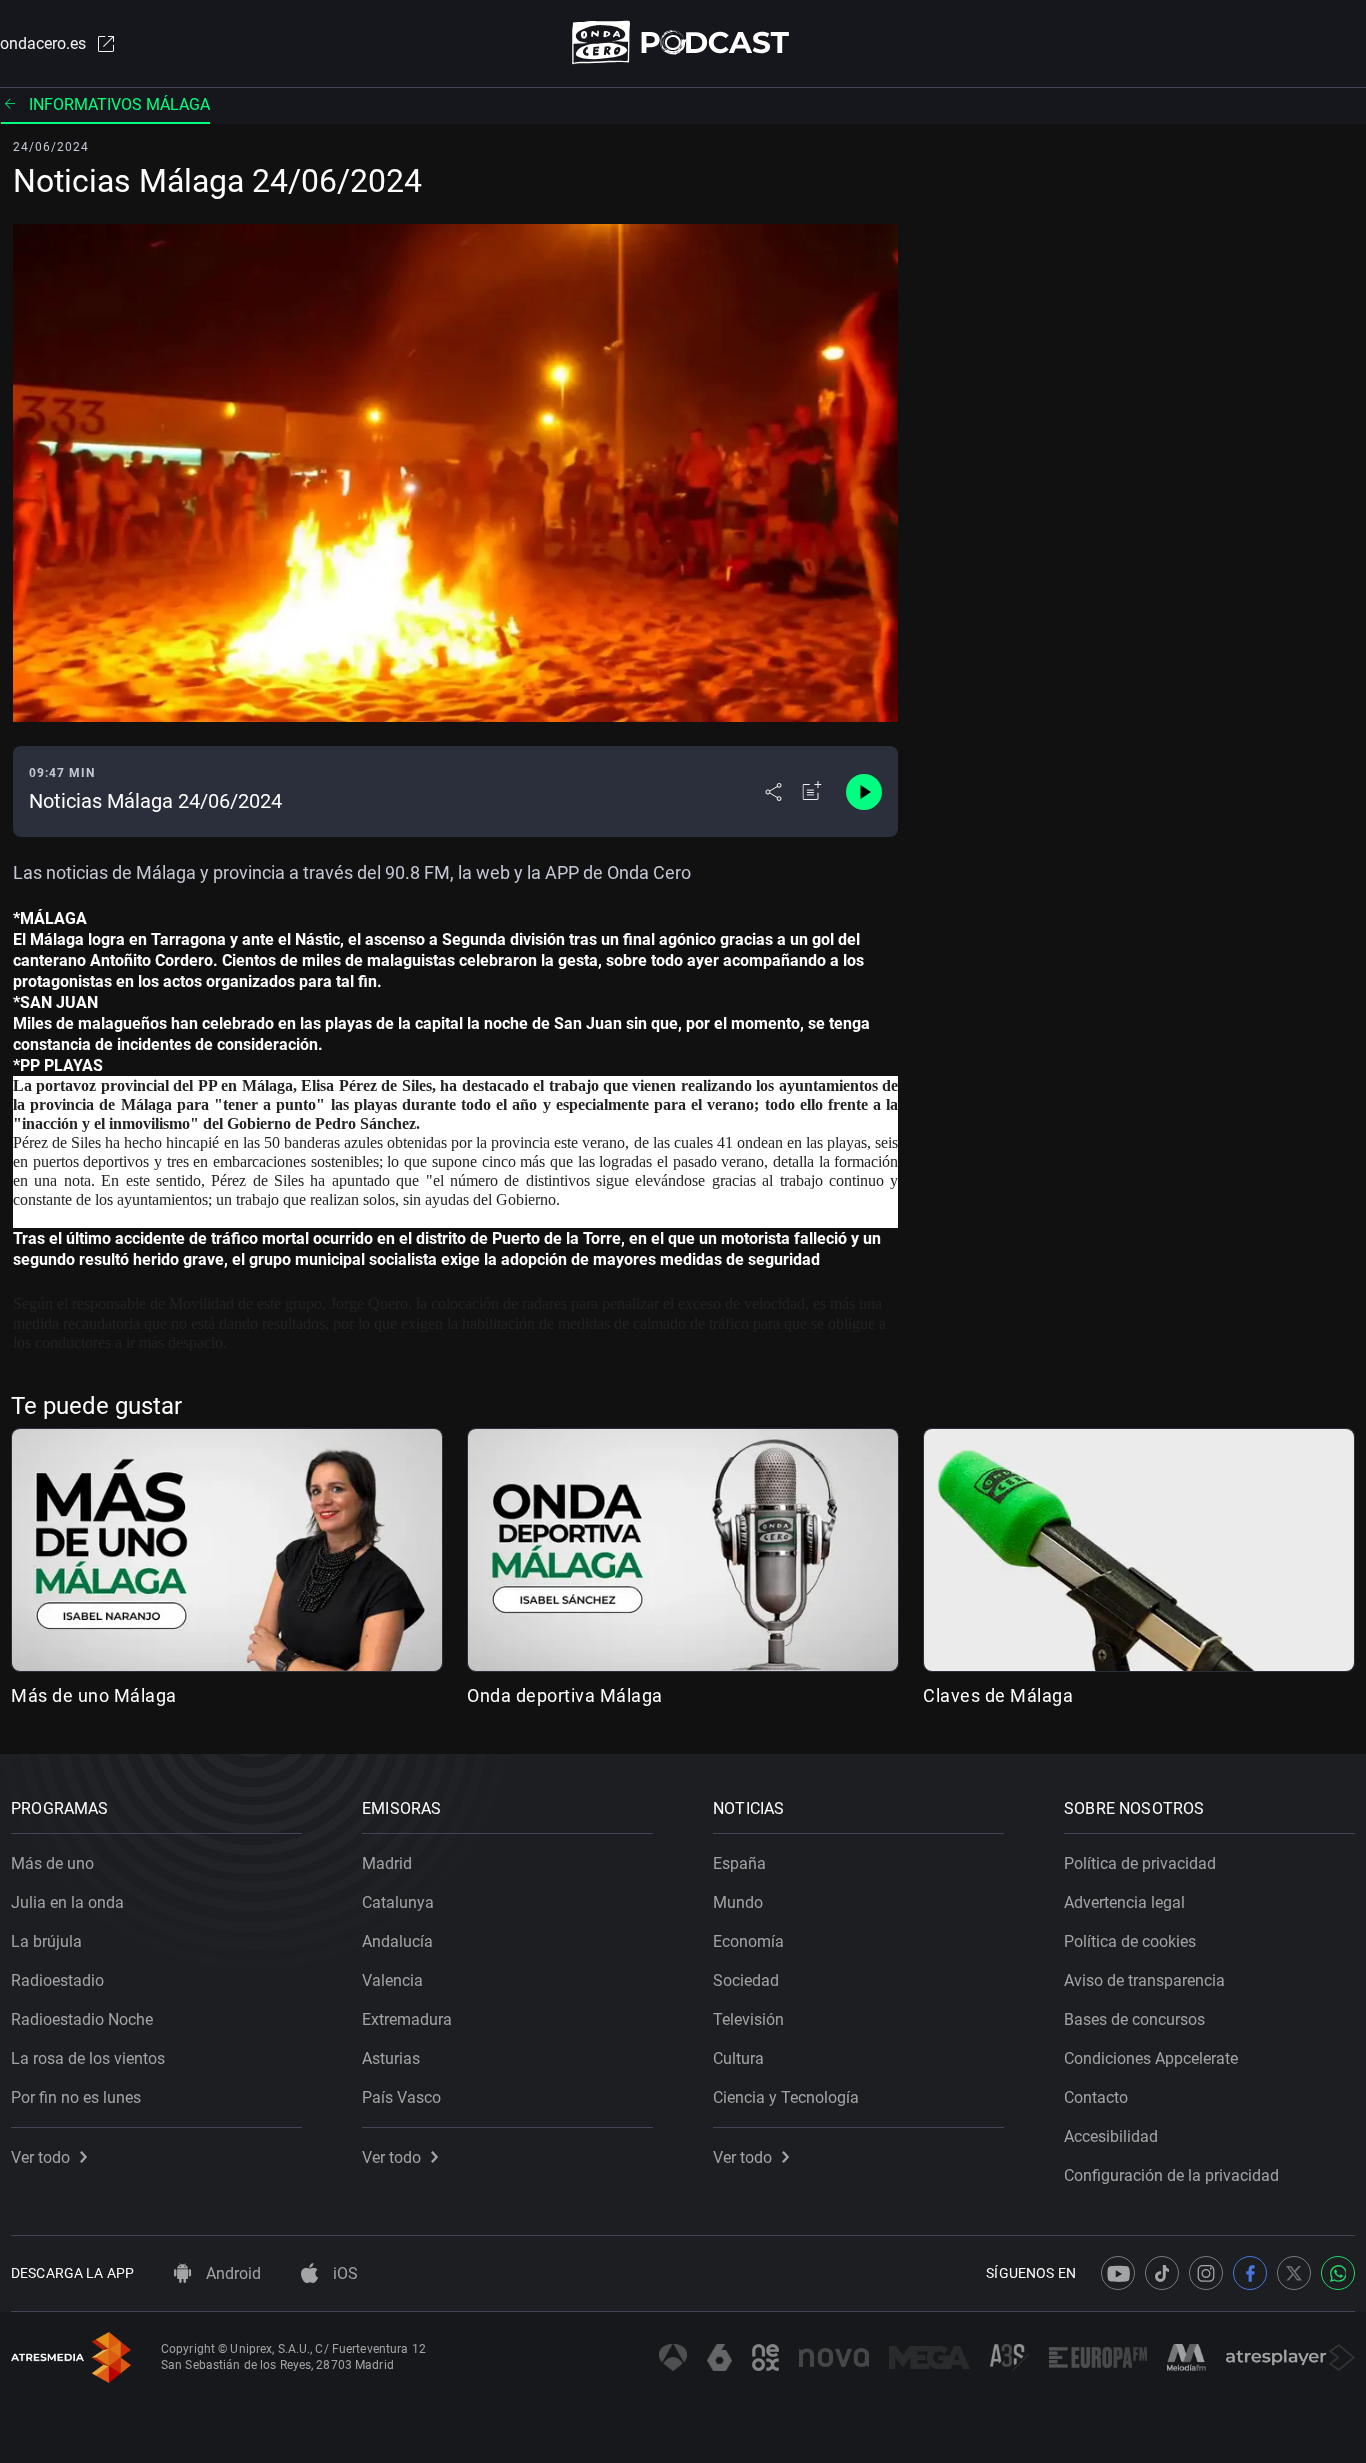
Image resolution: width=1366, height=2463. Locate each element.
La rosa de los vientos (88, 2058)
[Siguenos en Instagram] (1206, 2273)
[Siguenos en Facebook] (1250, 2273)
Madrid (387, 1863)
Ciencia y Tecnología (786, 2097)
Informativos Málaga (119, 104)
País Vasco (401, 2097)
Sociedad (746, 1980)
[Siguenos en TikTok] (1162, 2273)
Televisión (748, 2019)
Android (231, 2273)
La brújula (46, 1941)
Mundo (738, 1902)
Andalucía (397, 1941)
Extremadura (407, 2019)
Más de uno (52, 1863)
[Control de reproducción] (864, 792)
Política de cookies (1130, 1941)
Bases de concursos (1134, 2019)
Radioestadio (57, 1980)
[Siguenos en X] (1294, 2273)
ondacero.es (43, 43)
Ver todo (40, 2157)
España (739, 1863)
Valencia (392, 1980)
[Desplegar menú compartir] (773, 792)
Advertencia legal (1124, 1902)
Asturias (391, 2058)
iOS (343, 2273)
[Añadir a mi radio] (812, 792)
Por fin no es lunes (76, 2097)
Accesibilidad (1111, 2136)
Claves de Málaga (998, 1695)
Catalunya (398, 1902)
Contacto (1096, 2097)
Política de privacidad (1140, 1863)
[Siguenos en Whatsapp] (1338, 2273)
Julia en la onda (67, 1902)
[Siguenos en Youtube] (1118, 2273)
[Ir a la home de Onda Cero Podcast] (683, 42)
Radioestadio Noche (82, 2019)
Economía (748, 1941)
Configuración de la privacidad (1171, 2175)
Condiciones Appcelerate (1151, 2058)
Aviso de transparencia (1144, 1980)
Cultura (738, 2058)
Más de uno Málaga (94, 1695)
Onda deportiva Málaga (565, 1695)
